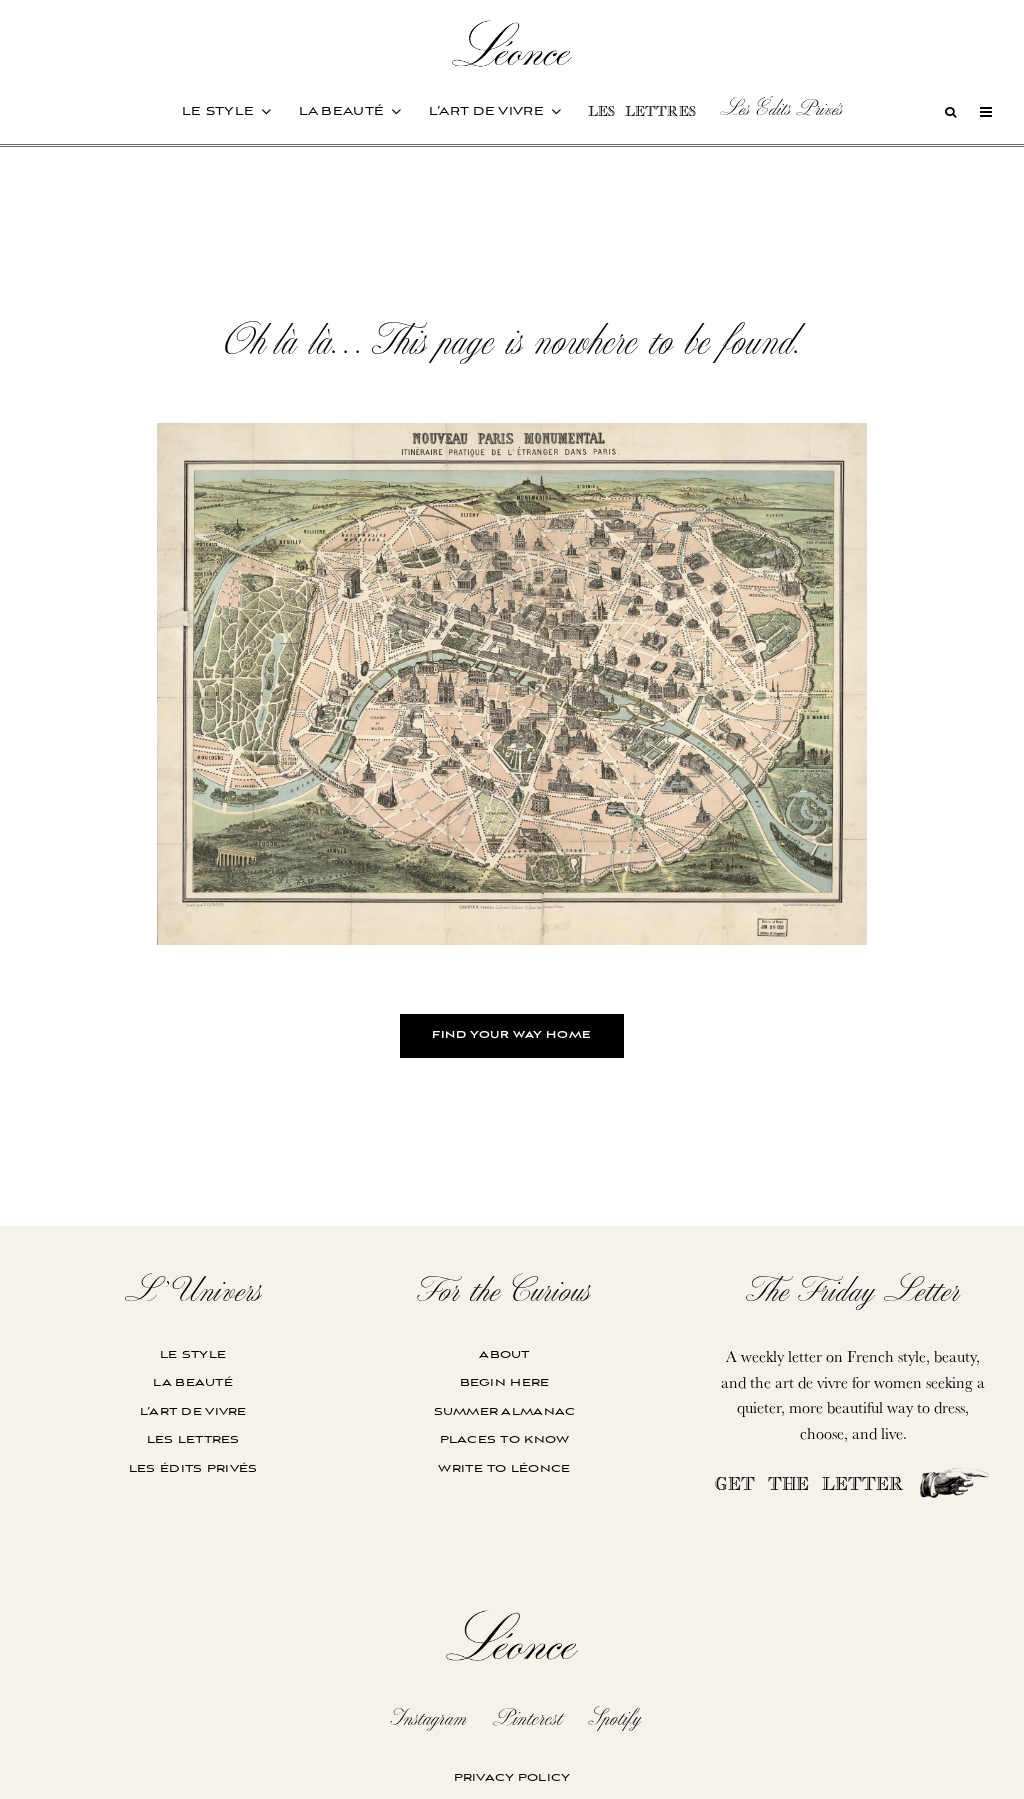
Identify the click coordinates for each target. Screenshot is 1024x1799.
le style (218, 112)
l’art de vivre (486, 112)
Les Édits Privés (781, 108)
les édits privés (193, 1468)
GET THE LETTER (816, 1486)
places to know (505, 1439)
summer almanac (505, 1411)
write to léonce (504, 1468)
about (504, 1354)
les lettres (642, 113)
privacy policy (512, 1777)
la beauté (342, 112)
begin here (505, 1382)
